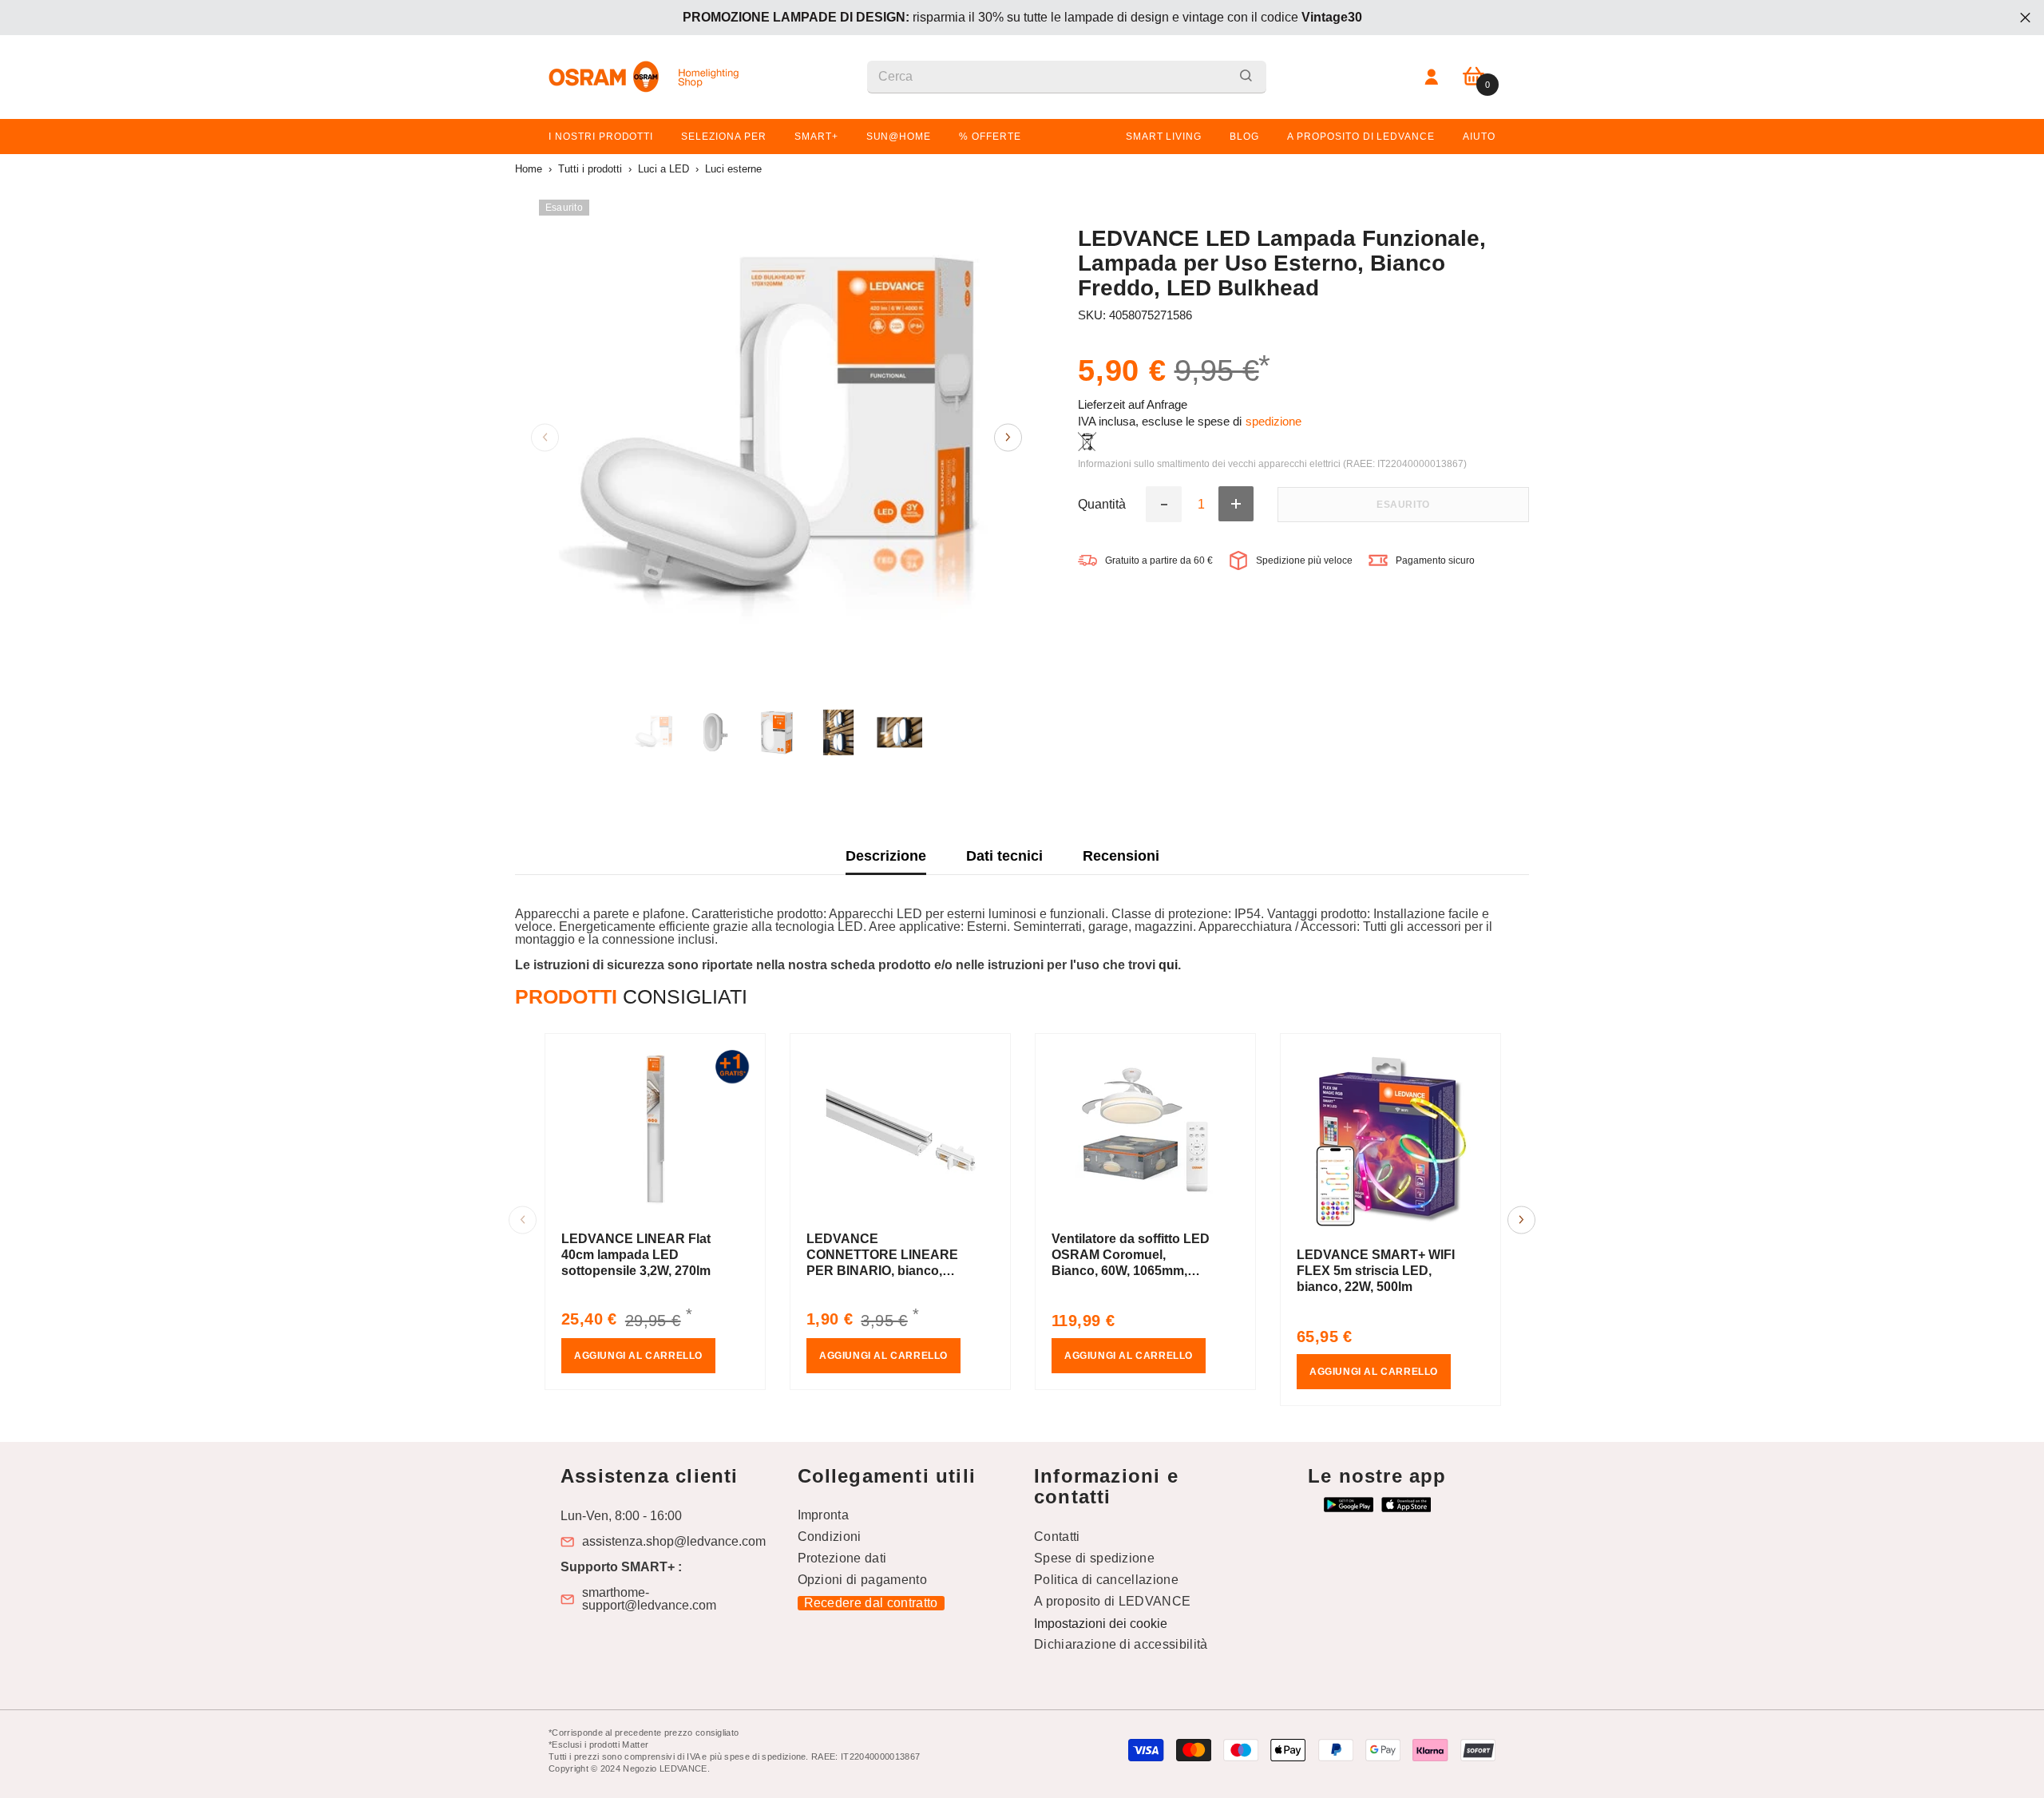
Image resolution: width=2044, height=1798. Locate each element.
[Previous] (545, 437)
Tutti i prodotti (590, 169)
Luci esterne (733, 169)
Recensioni (1121, 856)
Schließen (2025, 18)
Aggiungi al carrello (638, 1356)
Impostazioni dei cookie (1101, 1624)
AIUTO (1479, 137)
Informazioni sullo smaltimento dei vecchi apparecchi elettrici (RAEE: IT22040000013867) (1272, 464)
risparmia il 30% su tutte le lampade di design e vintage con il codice (1022, 17)
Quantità (1102, 504)
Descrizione (886, 856)
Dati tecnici (1004, 856)
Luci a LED (664, 169)
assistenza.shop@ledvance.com (674, 1542)
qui (1168, 965)
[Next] (1008, 437)
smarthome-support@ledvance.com (649, 1599)
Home (529, 169)
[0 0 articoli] (1474, 77)
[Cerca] (1067, 77)
